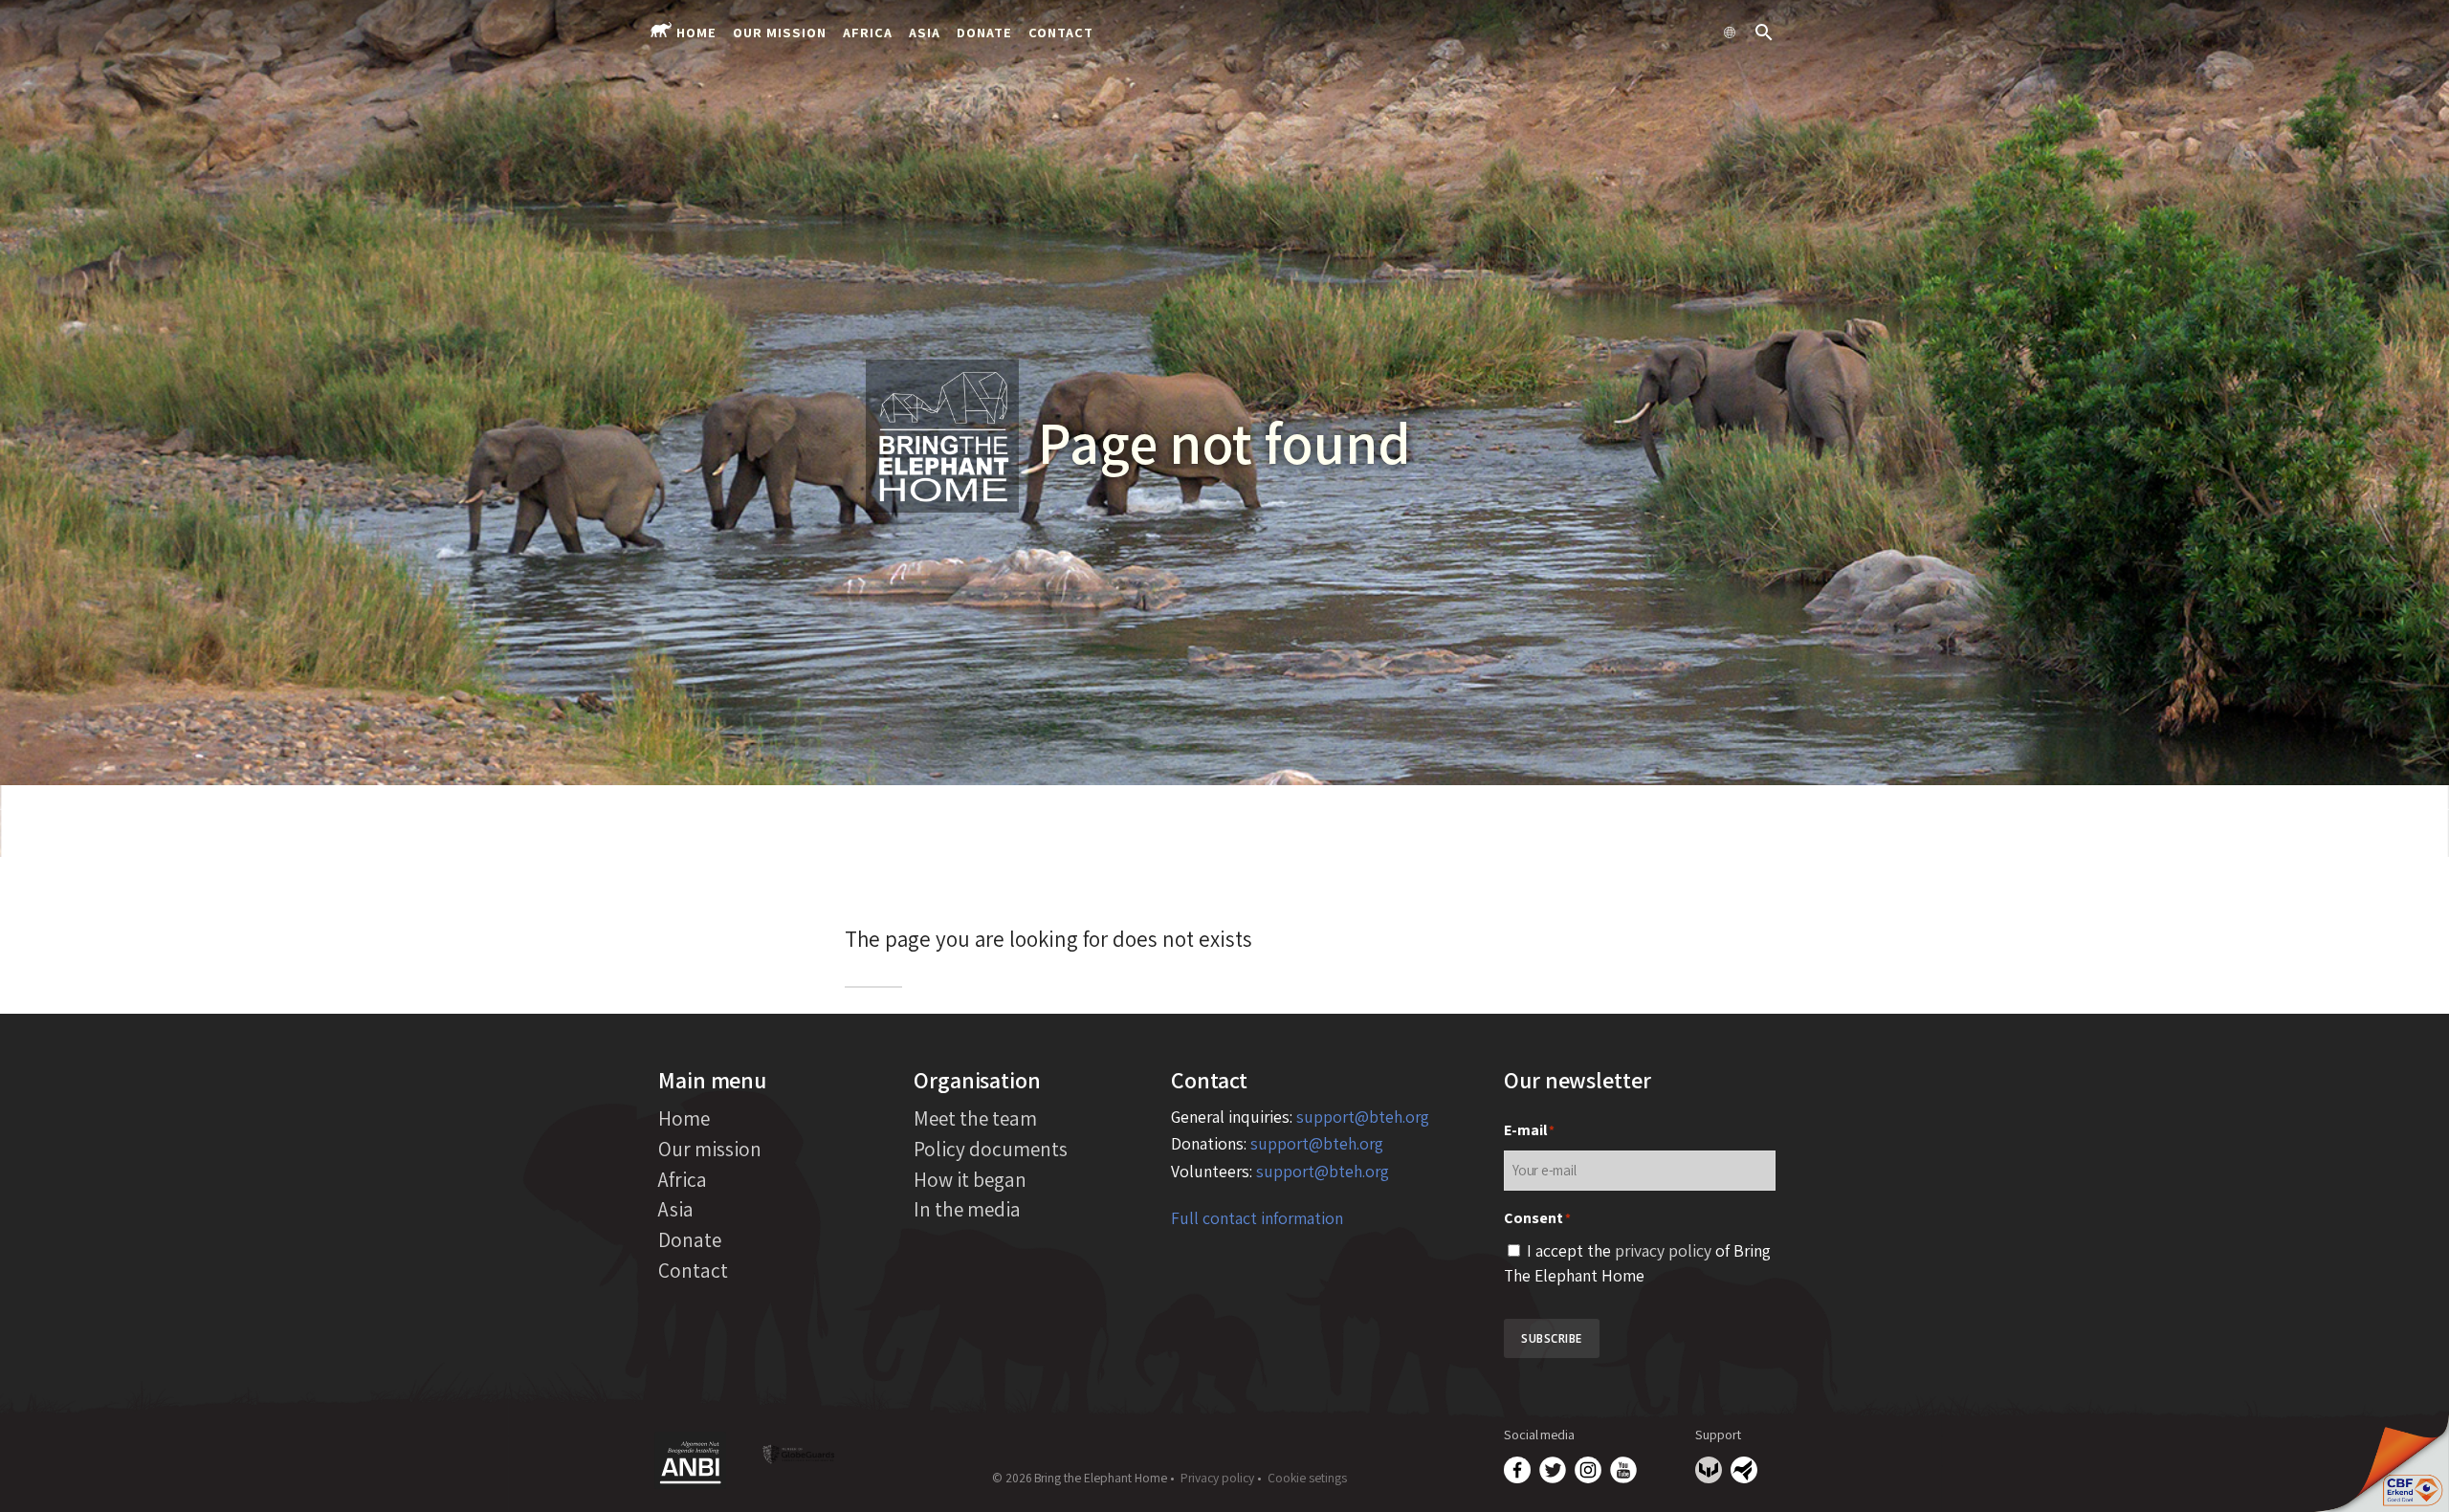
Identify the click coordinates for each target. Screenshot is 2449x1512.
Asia (925, 32)
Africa (868, 32)
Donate (984, 32)
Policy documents (991, 1149)
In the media (967, 1209)
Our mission (780, 32)
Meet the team (975, 1118)
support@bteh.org (1363, 1117)
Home (696, 32)
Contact (1061, 32)
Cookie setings (1307, 1478)
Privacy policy (1217, 1478)
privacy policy (1663, 1250)
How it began (970, 1179)
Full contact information (1257, 1218)
